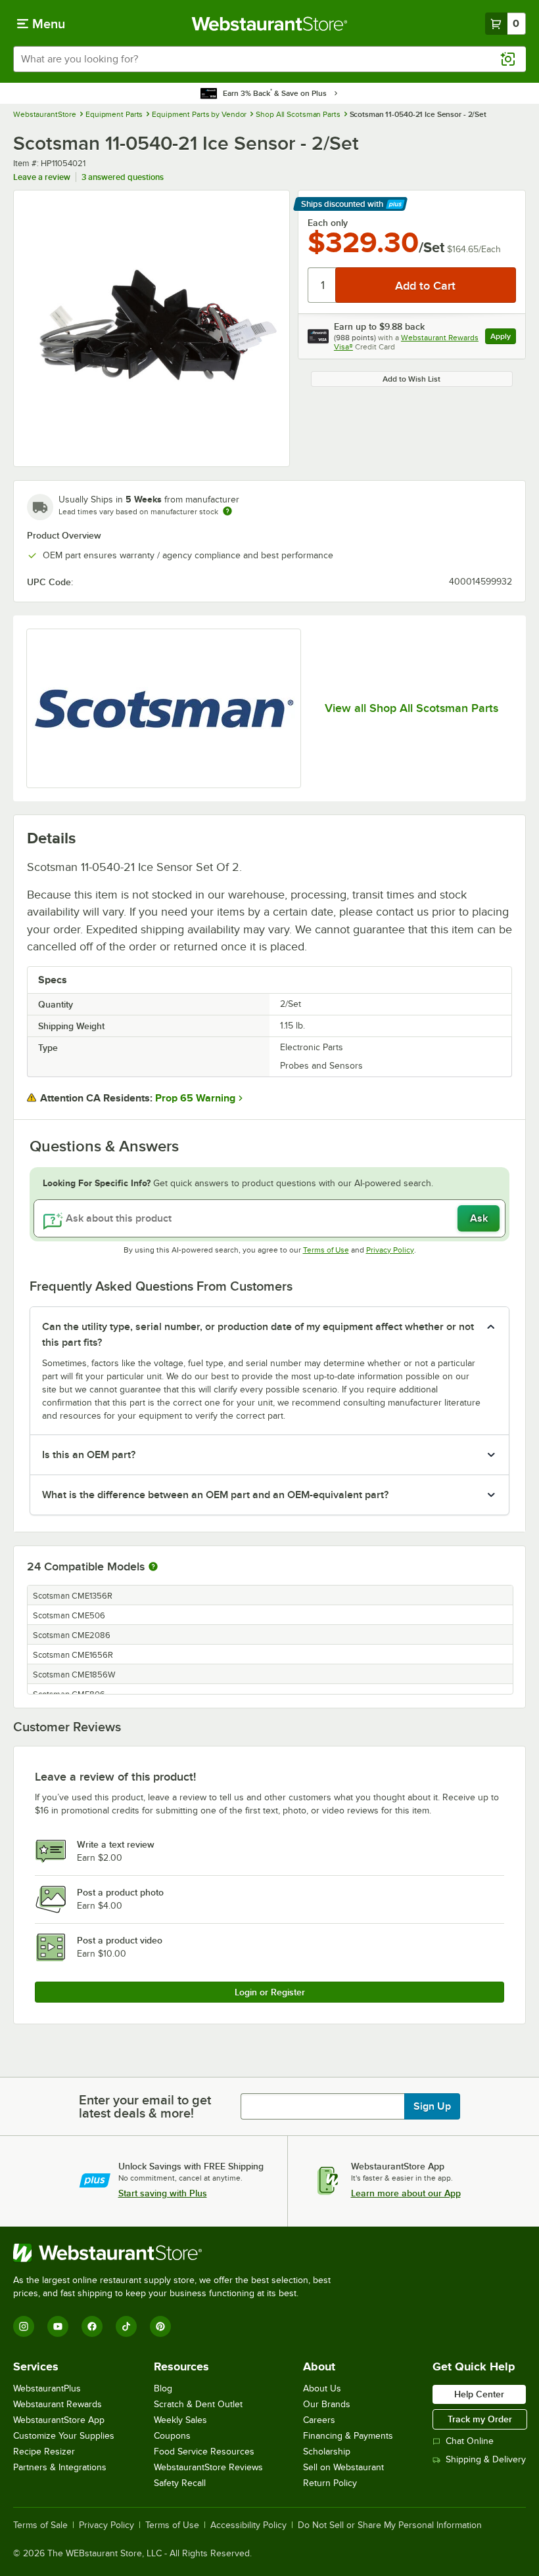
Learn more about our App (406, 2193)
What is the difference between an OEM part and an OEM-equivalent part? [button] (215, 1495)
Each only (328, 223)
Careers (319, 2420)
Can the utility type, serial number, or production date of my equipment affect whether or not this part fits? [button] (258, 1335)
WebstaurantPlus (47, 2388)
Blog (163, 2388)
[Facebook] (92, 2326)
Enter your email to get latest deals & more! (145, 2106)
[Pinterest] (160, 2326)
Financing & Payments (348, 2436)
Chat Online (470, 2441)
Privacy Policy (390, 1250)
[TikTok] (126, 2326)
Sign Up (432, 2106)
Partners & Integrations (60, 2467)
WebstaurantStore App (59, 2420)
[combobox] (269, 59)
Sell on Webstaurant (343, 2467)
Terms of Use (326, 1250)
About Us (322, 2388)
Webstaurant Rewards (58, 2404)
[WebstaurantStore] (177, 2253)
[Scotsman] (164, 708)
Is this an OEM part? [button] (89, 1455)
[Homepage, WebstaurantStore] (270, 24)
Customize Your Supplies (64, 2436)
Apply (503, 338)
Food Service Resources (204, 2452)
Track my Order (480, 2419)
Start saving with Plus (163, 2193)
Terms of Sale (40, 2525)
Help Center (479, 2394)
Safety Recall (180, 2483)
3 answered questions (123, 177)
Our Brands (327, 2404)
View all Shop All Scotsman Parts (411, 708)
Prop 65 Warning (195, 1098)
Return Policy (330, 2483)
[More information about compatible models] (153, 1567)
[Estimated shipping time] (227, 511)
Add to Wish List (411, 379)
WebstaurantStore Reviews (208, 2467)
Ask (479, 1218)
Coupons (172, 2436)
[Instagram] (24, 2326)
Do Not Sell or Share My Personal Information (390, 2525)
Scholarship (327, 2452)
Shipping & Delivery (486, 2459)
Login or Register (270, 1992)
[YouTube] (58, 2326)
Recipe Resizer (44, 2452)
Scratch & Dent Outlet (198, 2404)
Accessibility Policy (248, 2525)
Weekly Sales (180, 2420)
